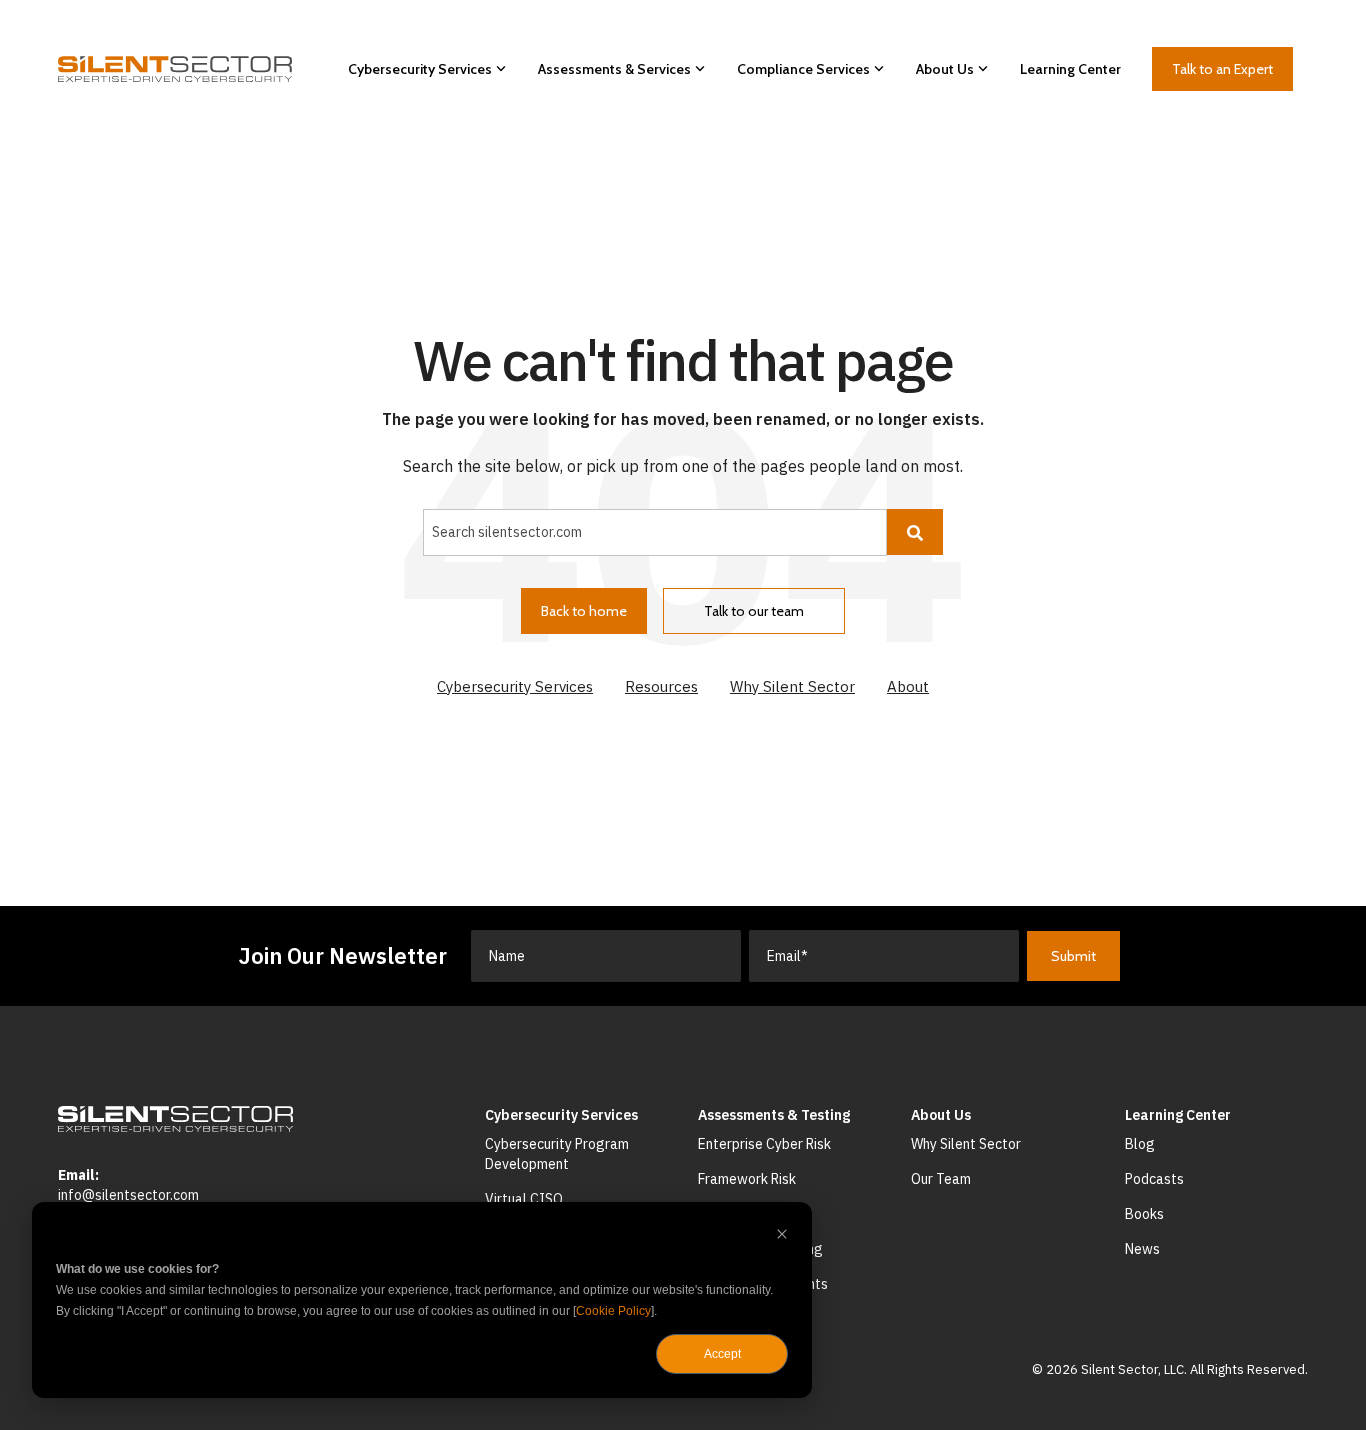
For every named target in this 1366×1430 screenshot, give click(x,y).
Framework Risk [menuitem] (747, 1179)
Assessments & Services (614, 69)
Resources (661, 686)
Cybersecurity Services (420, 69)
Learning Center (1070, 69)
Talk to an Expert (1222, 69)
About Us (945, 69)
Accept (722, 1354)
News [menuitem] (1142, 1249)
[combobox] (655, 532)
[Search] (915, 532)
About (908, 686)
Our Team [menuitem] (941, 1179)
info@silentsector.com (128, 1195)
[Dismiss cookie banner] (782, 1236)
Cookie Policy (613, 1311)
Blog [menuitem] (1140, 1144)
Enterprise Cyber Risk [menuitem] (764, 1144)
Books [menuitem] (1144, 1214)
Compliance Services (803, 69)
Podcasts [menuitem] (1154, 1179)
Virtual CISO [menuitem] (524, 1199)
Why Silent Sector (792, 686)
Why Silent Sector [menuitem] (966, 1144)
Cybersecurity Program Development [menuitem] (558, 1154)
